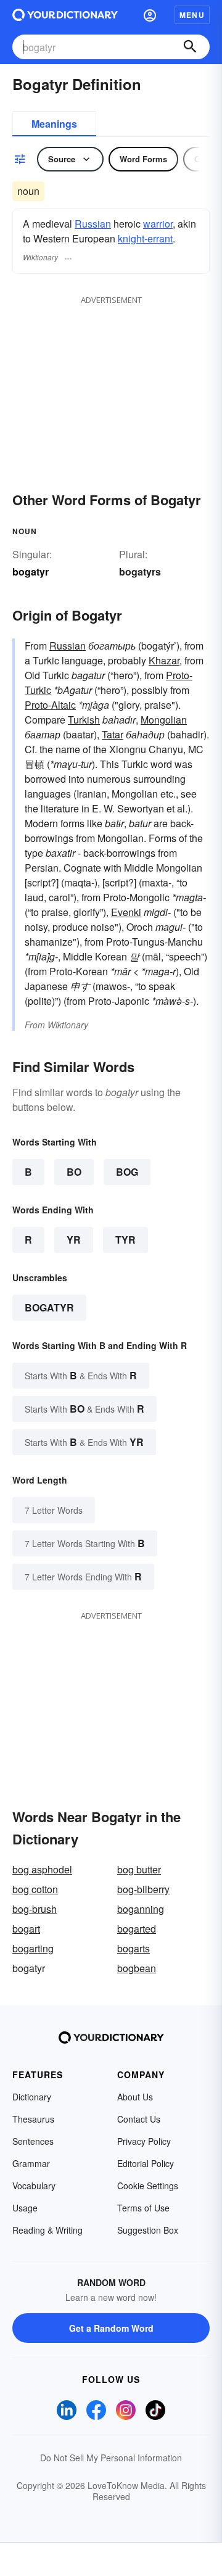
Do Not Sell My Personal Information (111, 2458)
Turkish (84, 720)
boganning (141, 1909)
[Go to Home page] (65, 15)
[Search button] (190, 47)
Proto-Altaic (50, 705)
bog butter (139, 1869)
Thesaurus (33, 2119)
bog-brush (35, 1909)
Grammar (31, 2163)
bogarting (33, 1948)
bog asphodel (42, 1869)
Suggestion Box (148, 2230)
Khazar (164, 660)
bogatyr (49, 1307)
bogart (26, 1929)
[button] (150, 15)
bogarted (137, 1929)
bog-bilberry (143, 1889)
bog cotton (35, 1889)
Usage (25, 2208)
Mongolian (164, 720)
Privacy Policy (144, 2141)
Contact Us (139, 2119)
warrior (158, 224)
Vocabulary (34, 2186)
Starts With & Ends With (81, 1375)
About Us (135, 2097)
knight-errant (145, 238)
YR (74, 1240)
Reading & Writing (47, 2230)
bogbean (137, 1968)
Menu (192, 15)
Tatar (113, 734)
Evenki (126, 912)
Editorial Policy (146, 2163)
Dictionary (32, 2097)
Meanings (54, 124)
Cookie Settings (148, 2186)
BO (74, 1172)
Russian (93, 224)
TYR (125, 1240)
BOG (127, 1172)
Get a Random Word (111, 2328)
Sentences (33, 2141)
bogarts (134, 1948)
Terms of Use (143, 2208)
